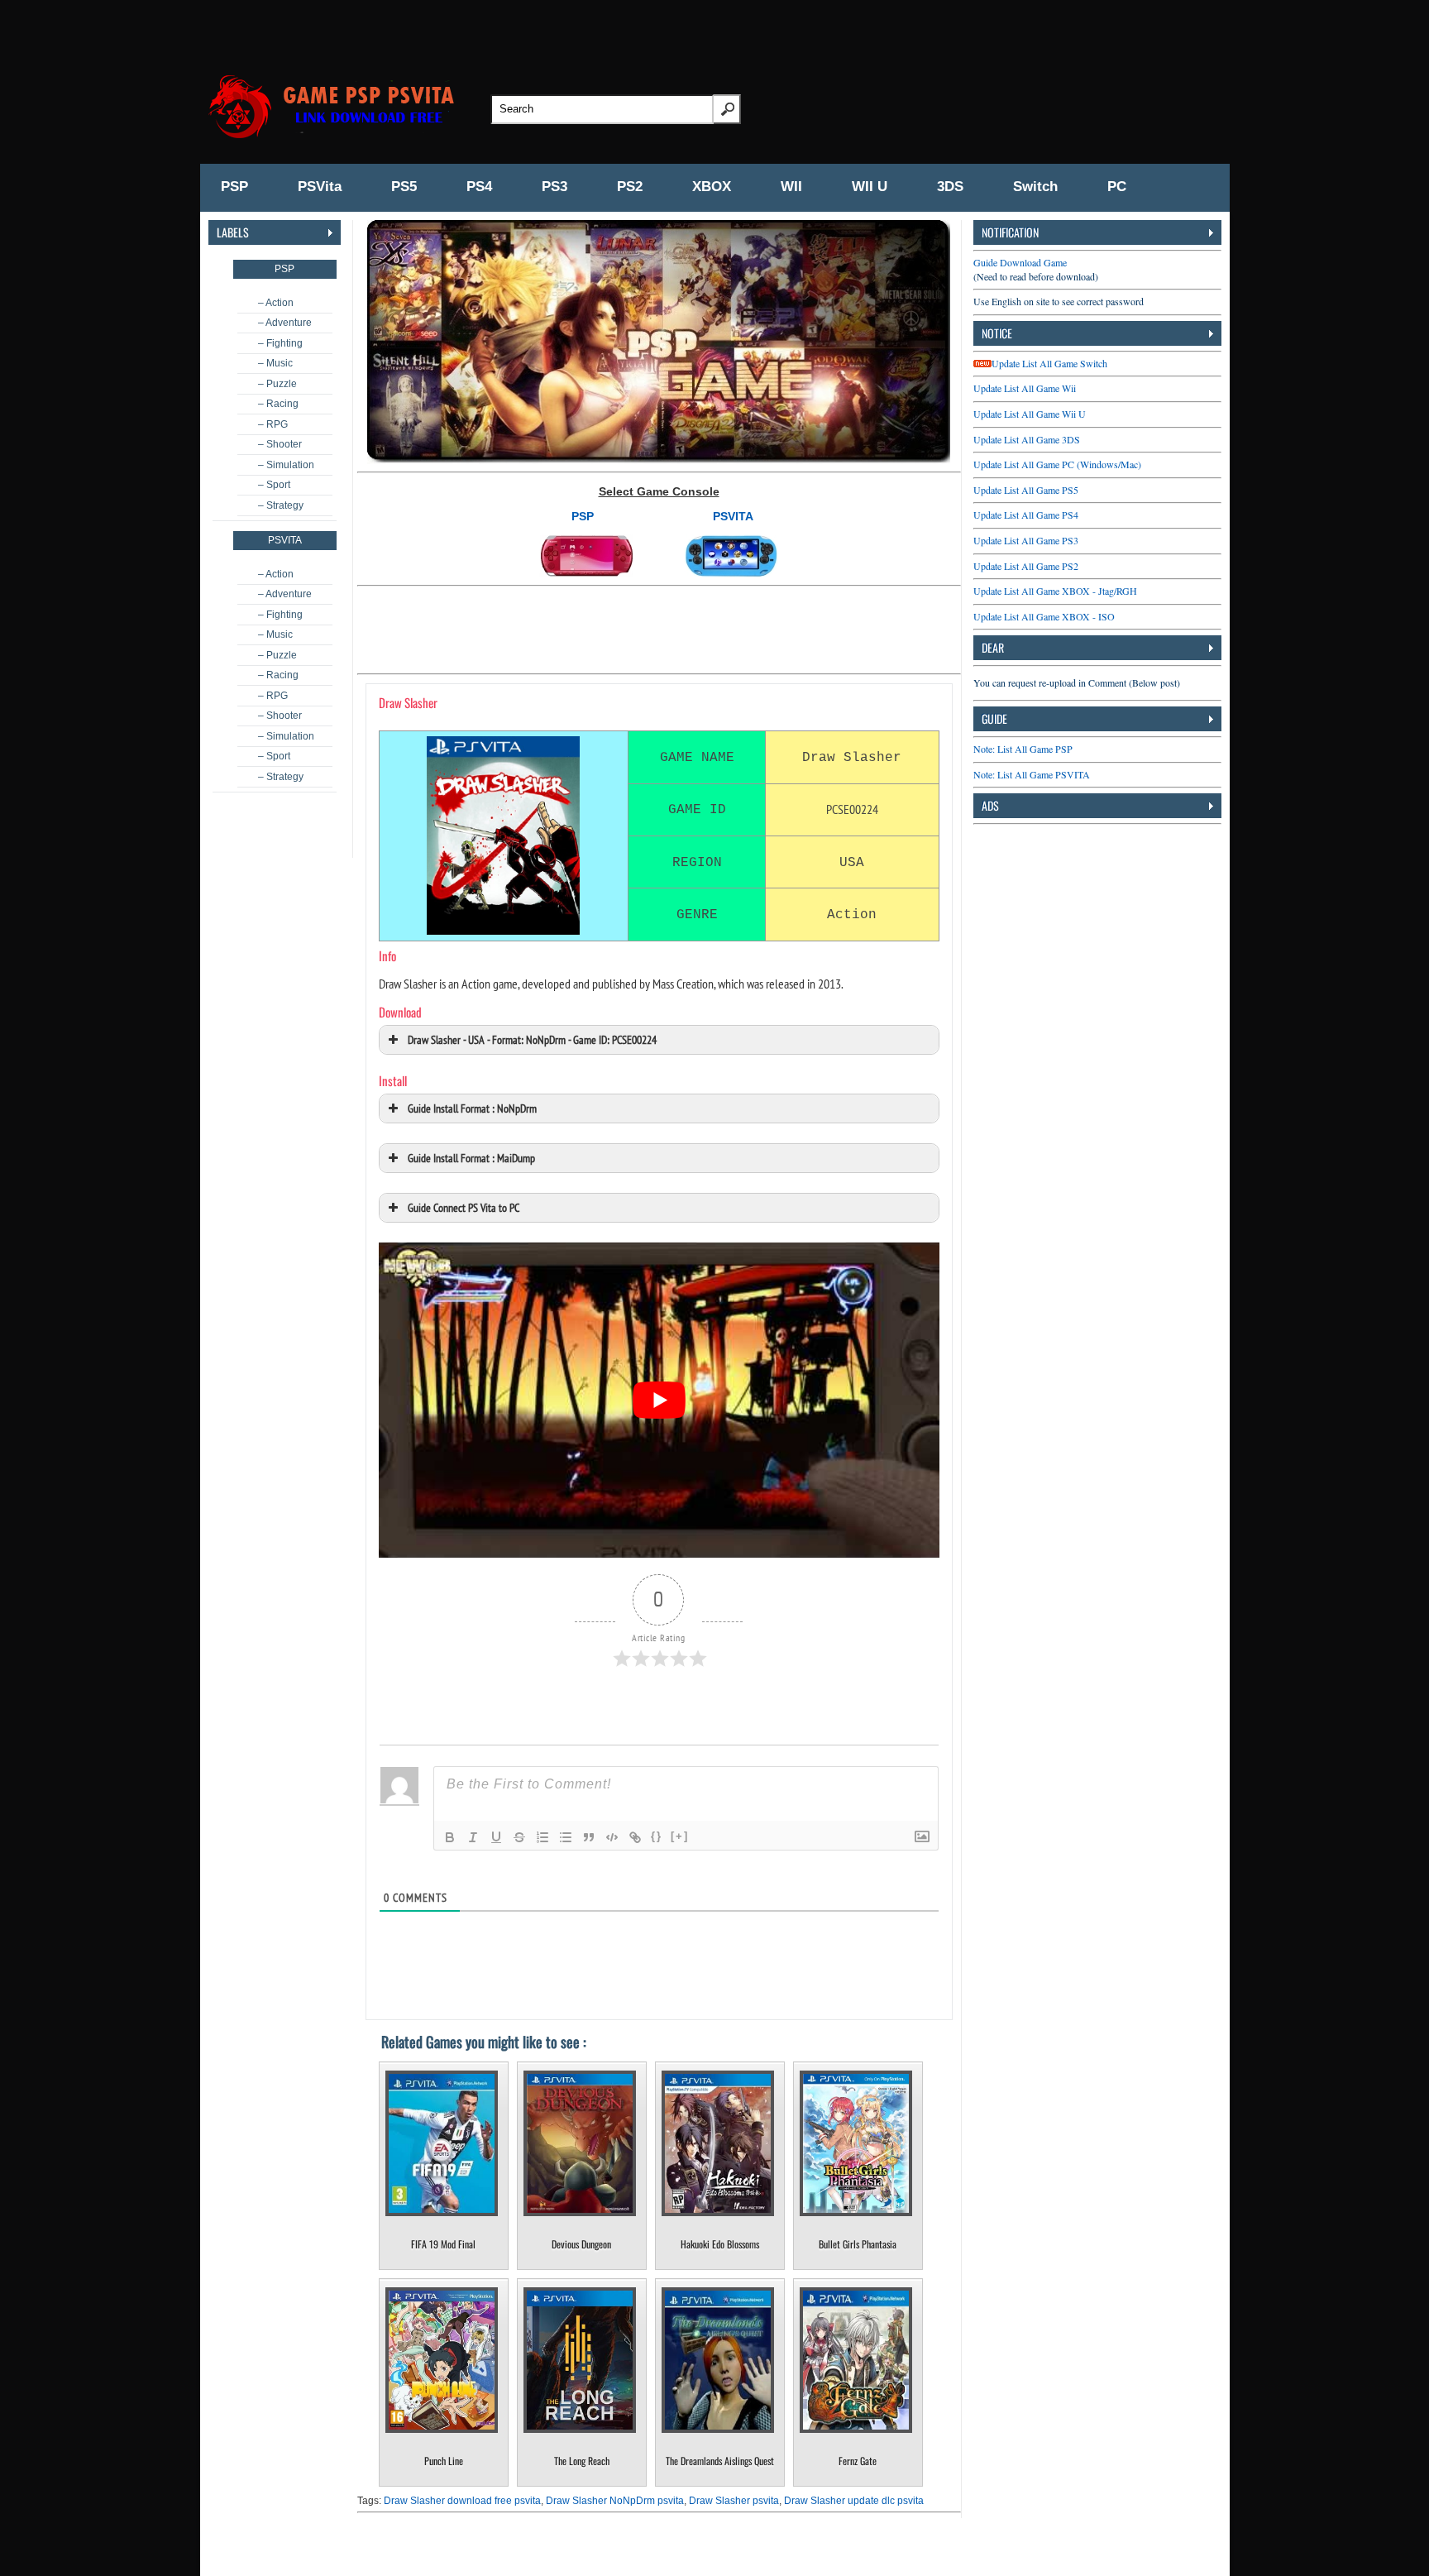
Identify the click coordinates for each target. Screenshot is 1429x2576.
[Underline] (496, 1837)
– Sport (274, 485)
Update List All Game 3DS (1027, 439)
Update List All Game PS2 (1026, 566)
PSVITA (733, 516)
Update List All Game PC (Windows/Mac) (1057, 464)
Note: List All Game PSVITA (1032, 774)
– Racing (278, 404)
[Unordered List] (566, 1837)
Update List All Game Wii (1025, 388)
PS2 (630, 187)
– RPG (273, 424)
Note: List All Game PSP (1023, 749)
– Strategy (281, 505)
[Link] (635, 1837)
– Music (275, 363)
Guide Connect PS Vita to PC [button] (464, 1207)
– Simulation (286, 465)
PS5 (404, 187)
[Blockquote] (589, 1837)
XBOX (712, 187)
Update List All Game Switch (1049, 363)
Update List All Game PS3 (1026, 540)
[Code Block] (612, 1837)
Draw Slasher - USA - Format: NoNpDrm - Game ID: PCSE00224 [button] (532, 1039)
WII (791, 187)
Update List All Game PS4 (1026, 515)
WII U (870, 187)
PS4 (479, 187)
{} (657, 1836)
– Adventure (285, 323)
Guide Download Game (1020, 262)
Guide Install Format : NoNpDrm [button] (472, 1108)
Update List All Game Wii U (1030, 414)
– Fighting (280, 343)
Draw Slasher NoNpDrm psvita (615, 2501)
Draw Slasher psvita (734, 2501)
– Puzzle (277, 384)
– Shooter (280, 444)
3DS (950, 187)
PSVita (320, 187)
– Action (276, 303)
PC (1117, 187)
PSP (234, 187)
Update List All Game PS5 (1026, 490)
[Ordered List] (542, 1837)
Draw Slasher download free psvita (462, 2501)
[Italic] (473, 1837)
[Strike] (519, 1837)
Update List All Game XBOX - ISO (1044, 616)
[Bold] (450, 1837)
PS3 (554, 187)
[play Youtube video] (659, 1400)
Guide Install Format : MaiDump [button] (471, 1158)
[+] (680, 1836)
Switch (1035, 187)
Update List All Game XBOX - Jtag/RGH (1055, 591)
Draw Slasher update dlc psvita (854, 2501)
